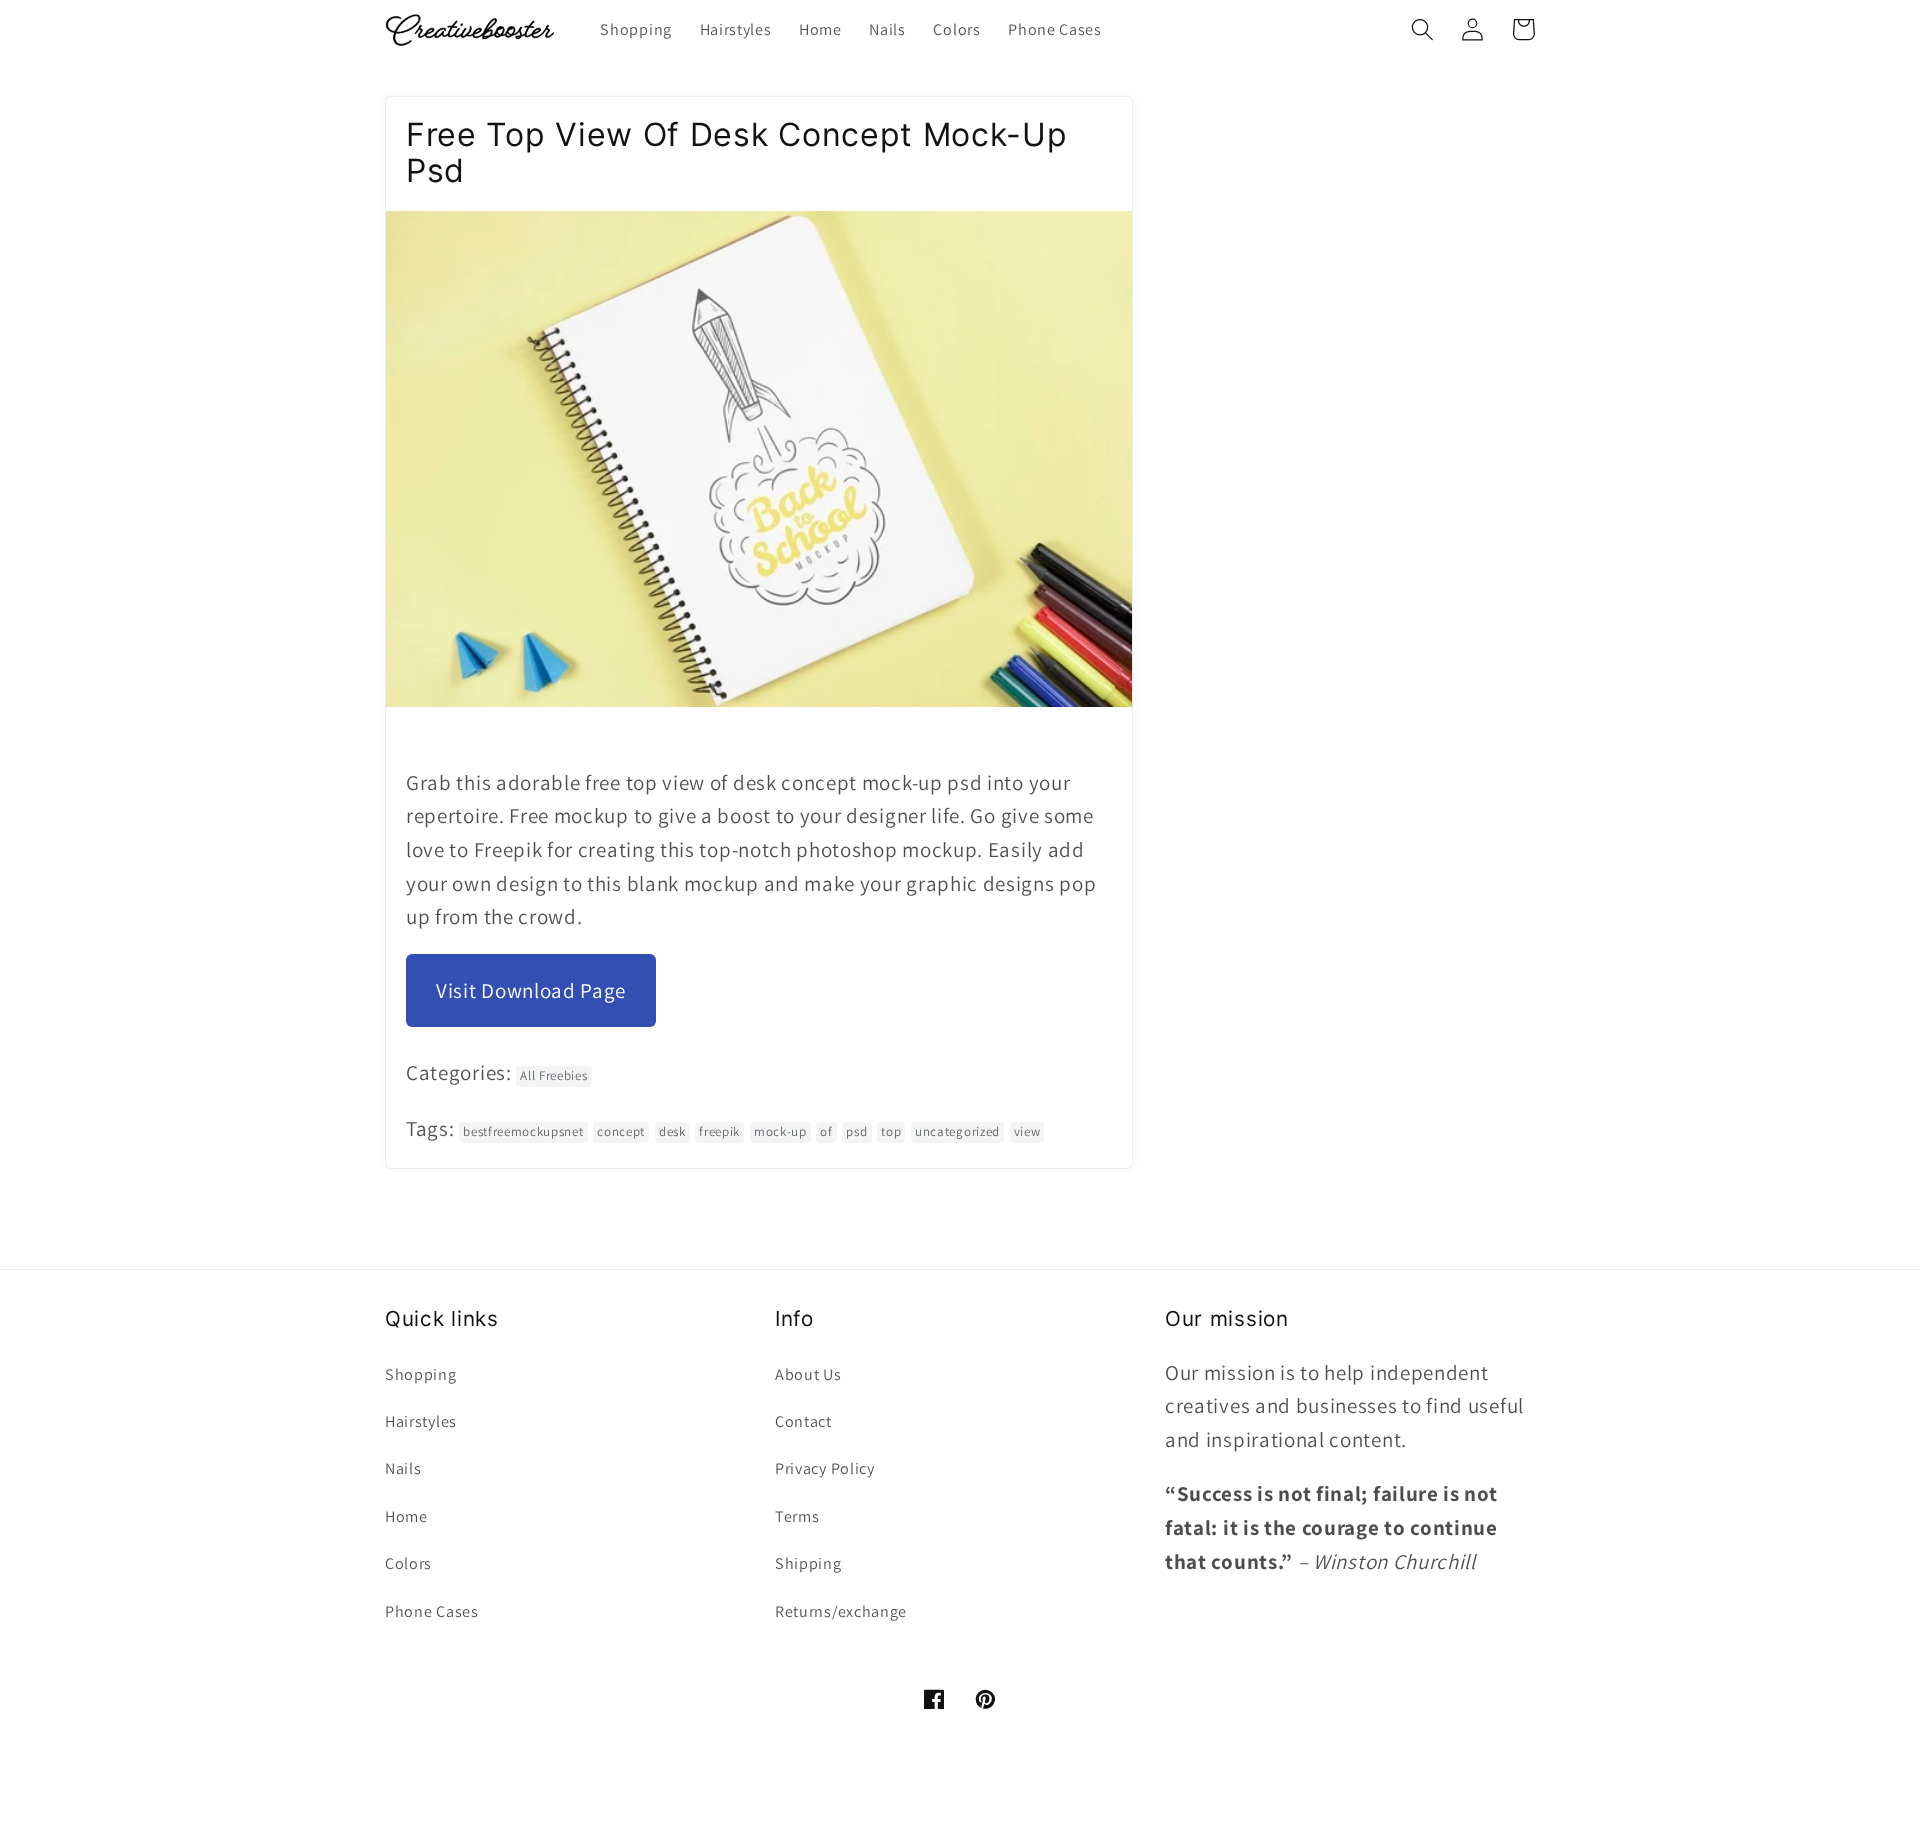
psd (856, 1131)
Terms (797, 1516)
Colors (408, 1563)
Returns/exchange (841, 1611)
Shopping (421, 1374)
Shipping (808, 1563)
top (891, 1131)
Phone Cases (432, 1611)
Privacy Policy (825, 1468)
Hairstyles (421, 1421)
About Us (808, 1374)
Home (406, 1516)
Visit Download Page (531, 990)
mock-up (780, 1131)
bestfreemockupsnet (523, 1131)
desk (672, 1131)
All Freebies (553, 1075)
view (1027, 1131)
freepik (719, 1131)
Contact (803, 1421)
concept (621, 1131)
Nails (403, 1468)
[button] (1422, 29)
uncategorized (957, 1131)
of (826, 1131)
